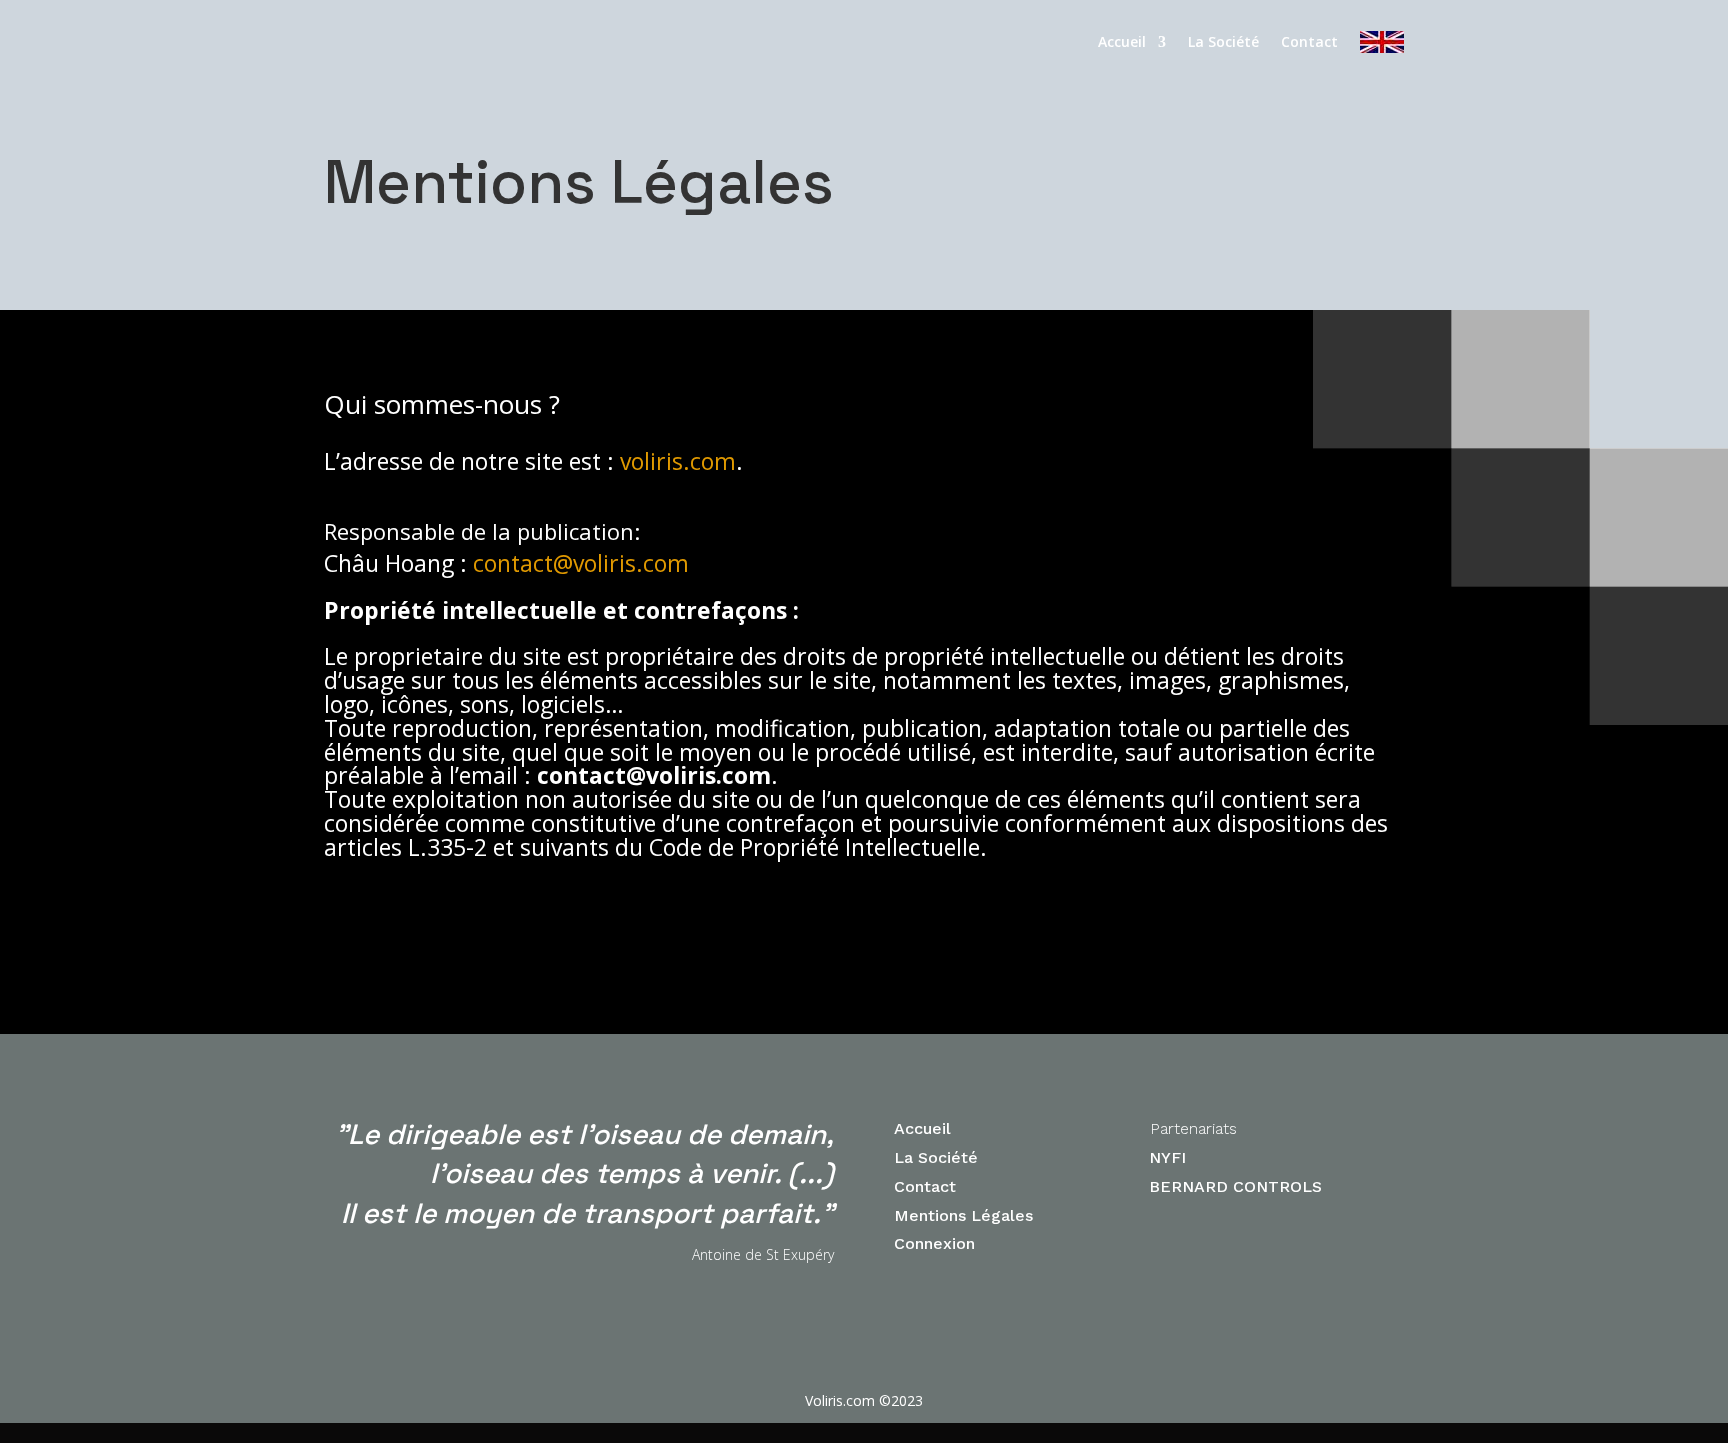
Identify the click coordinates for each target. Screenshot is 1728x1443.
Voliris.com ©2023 (864, 1400)
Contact (1309, 41)
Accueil (1122, 41)
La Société (1223, 41)
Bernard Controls (1235, 1186)
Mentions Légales (963, 1215)
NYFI (1167, 1157)
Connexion (937, 1243)
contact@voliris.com (581, 563)
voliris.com (678, 461)
